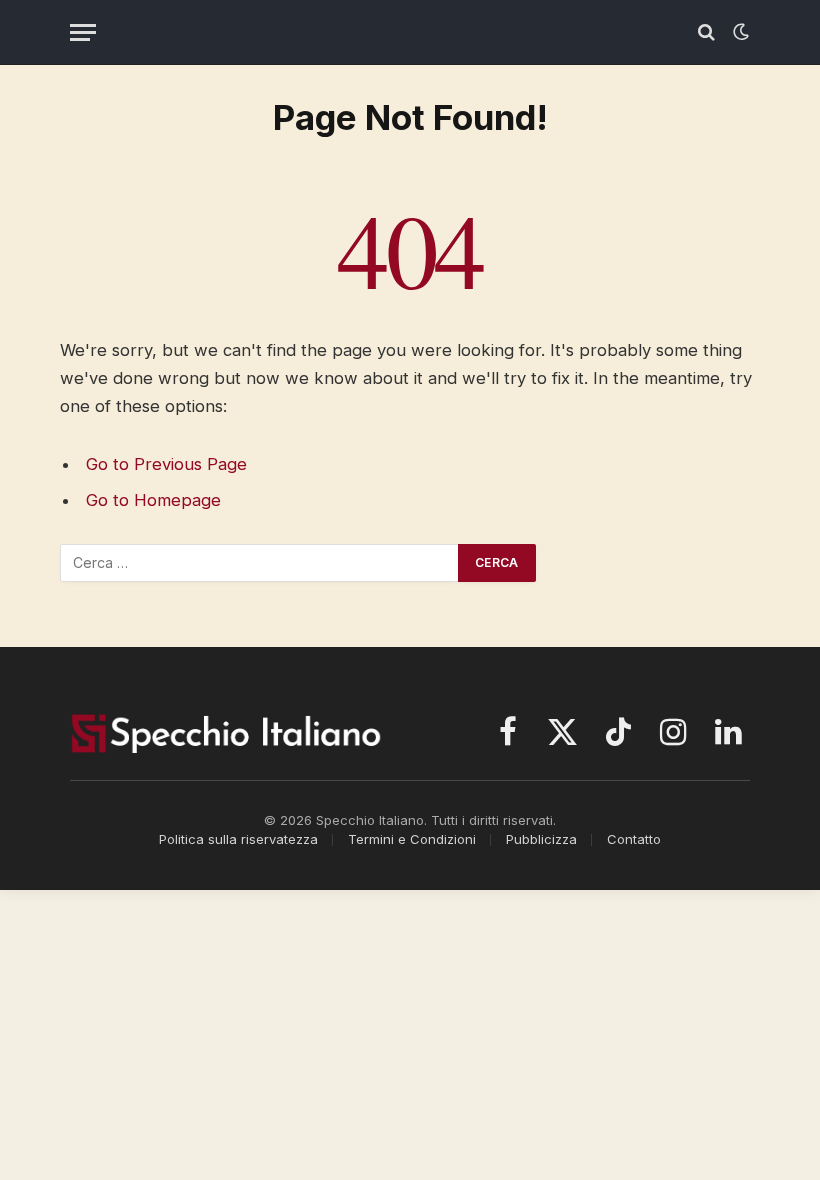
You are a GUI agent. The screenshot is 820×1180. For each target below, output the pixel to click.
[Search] (706, 32)
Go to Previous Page (166, 464)
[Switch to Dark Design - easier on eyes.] (739, 32)
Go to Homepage (153, 500)
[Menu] (83, 32)
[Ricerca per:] (260, 563)
